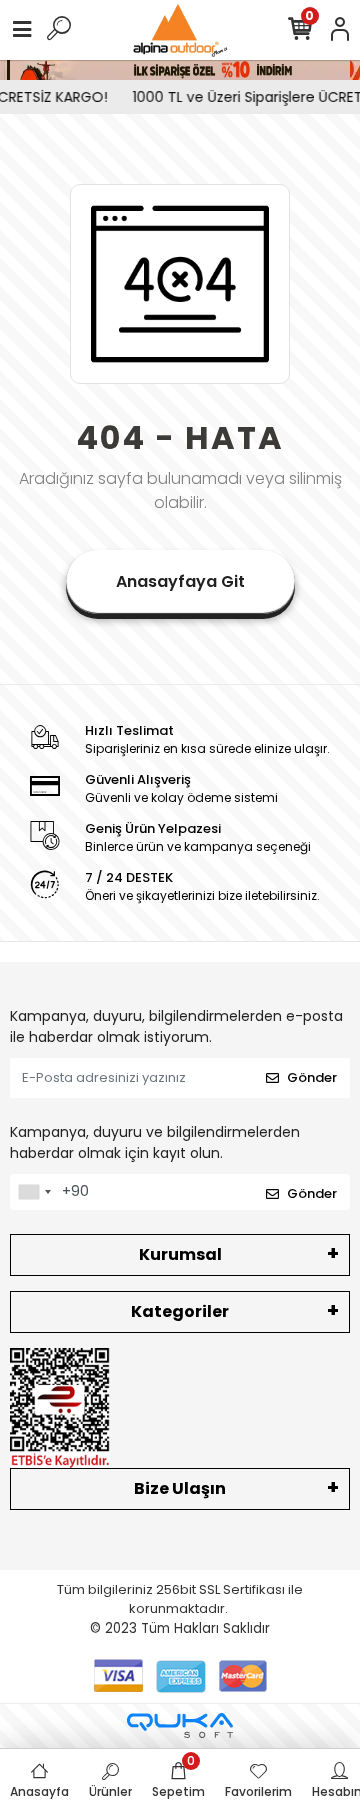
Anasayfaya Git (180, 581)
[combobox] (34, 1192)
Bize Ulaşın (180, 1488)
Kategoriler (180, 1311)
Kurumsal (180, 1254)
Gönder (312, 1077)
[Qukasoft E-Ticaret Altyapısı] (180, 1725)
